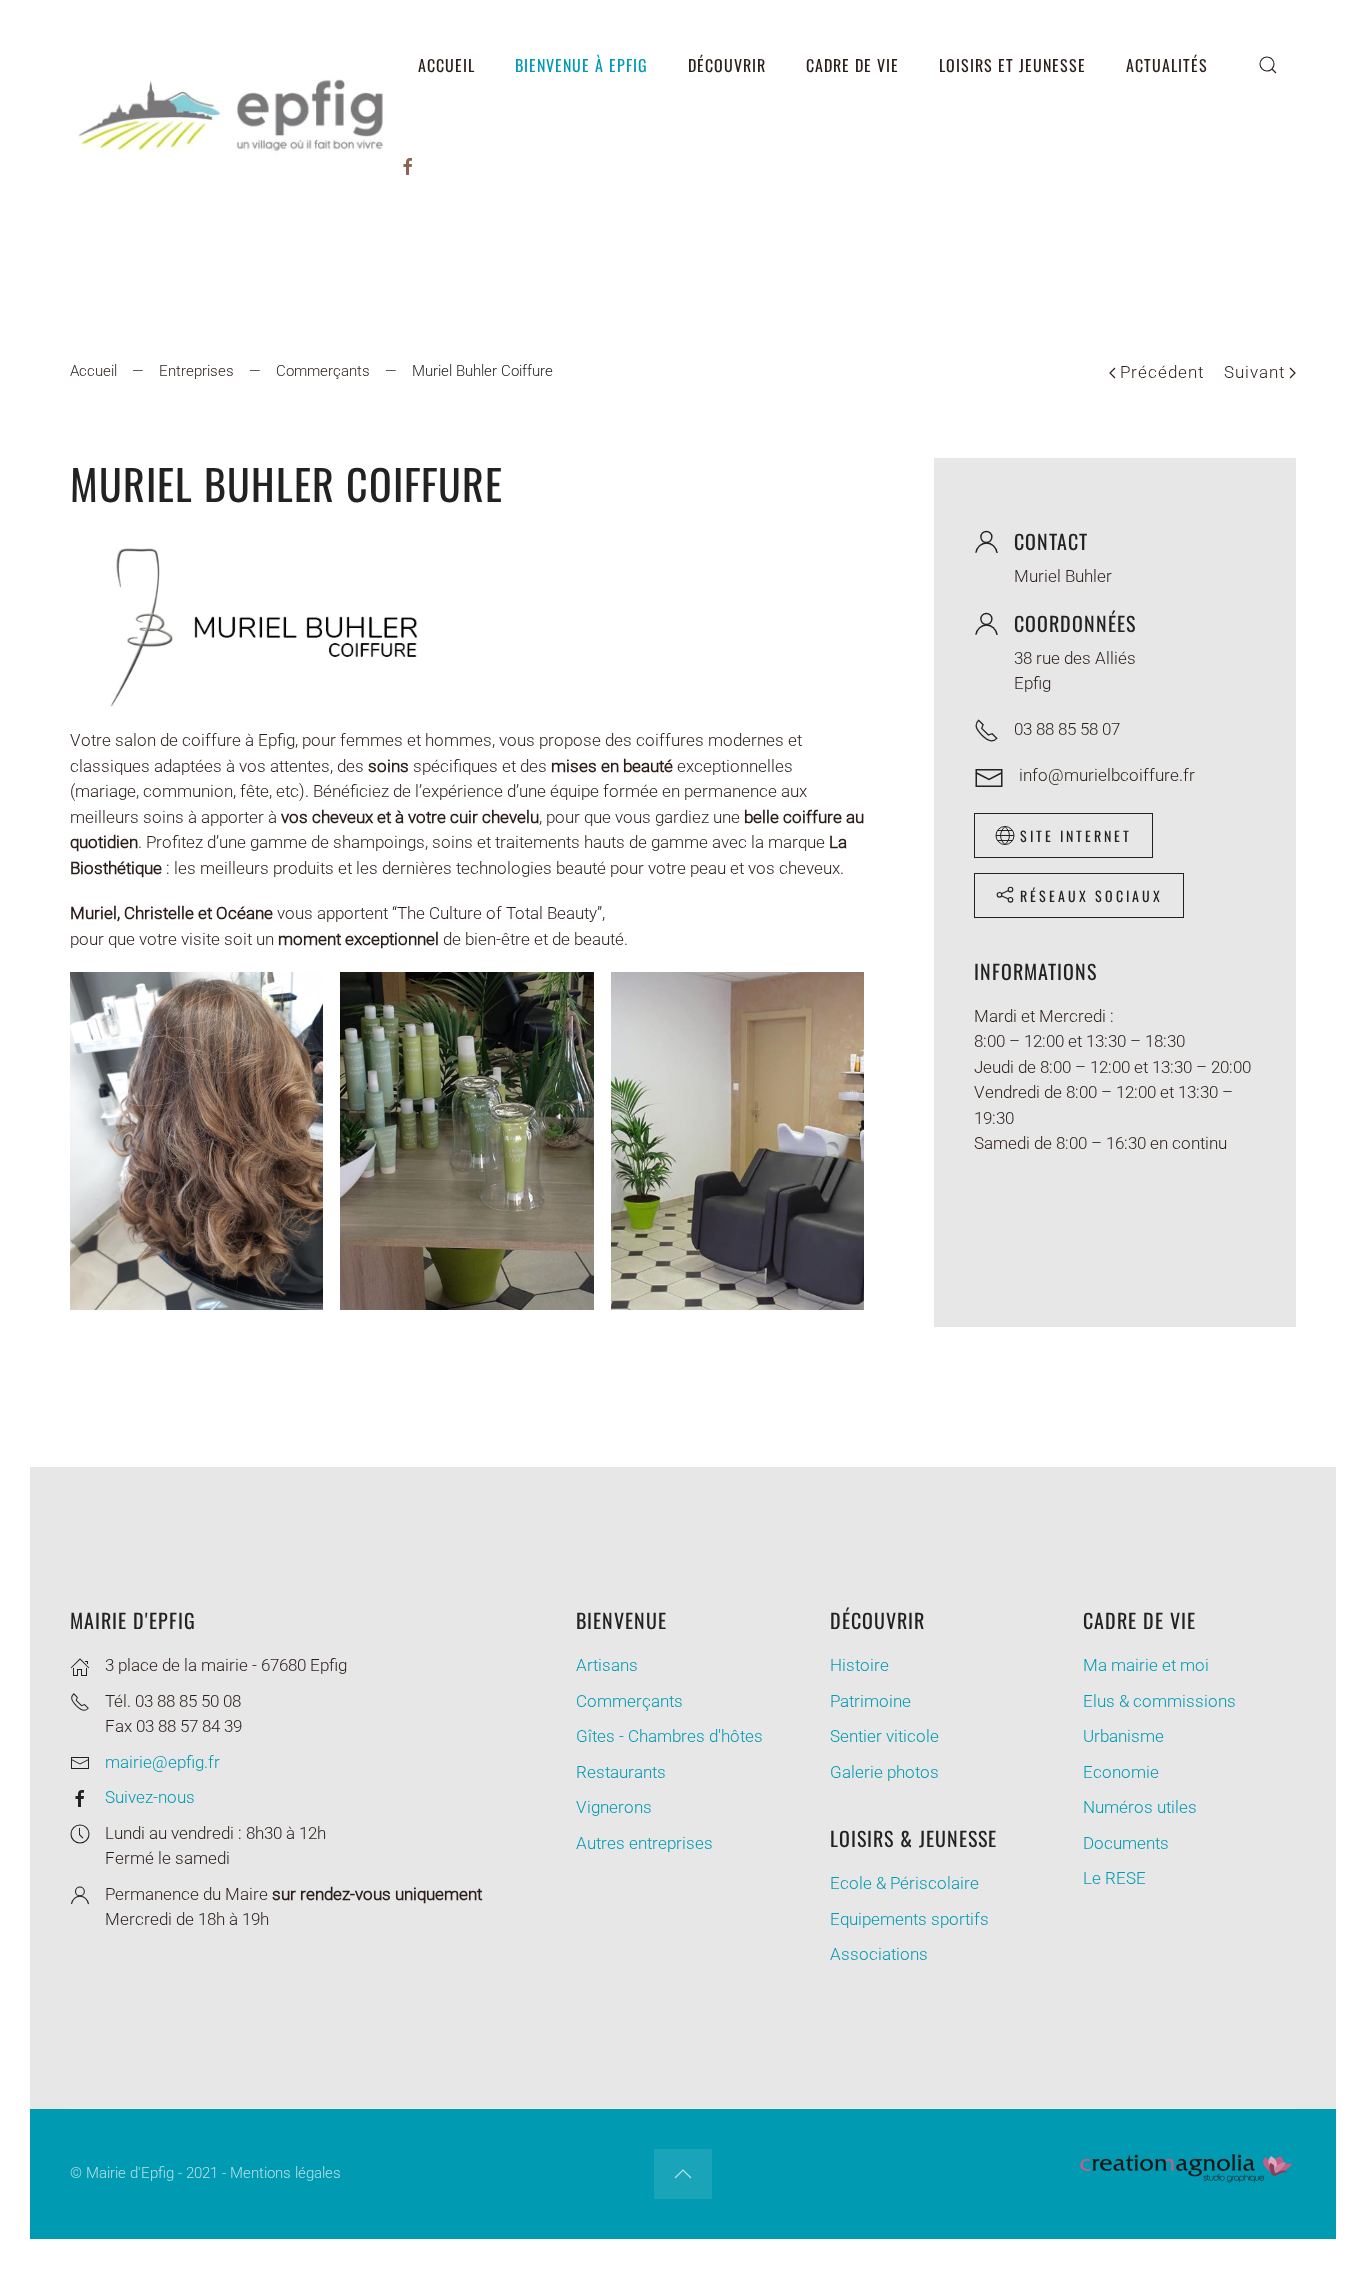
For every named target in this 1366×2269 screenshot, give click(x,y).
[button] (1268, 65)
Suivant (1254, 372)
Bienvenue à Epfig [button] (581, 65)
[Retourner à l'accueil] (234, 115)
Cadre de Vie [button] (852, 65)
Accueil (446, 65)
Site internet (1076, 835)
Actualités (1167, 65)
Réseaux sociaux (1091, 895)
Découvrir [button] (727, 65)
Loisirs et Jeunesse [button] (1012, 65)
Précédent (1162, 372)
